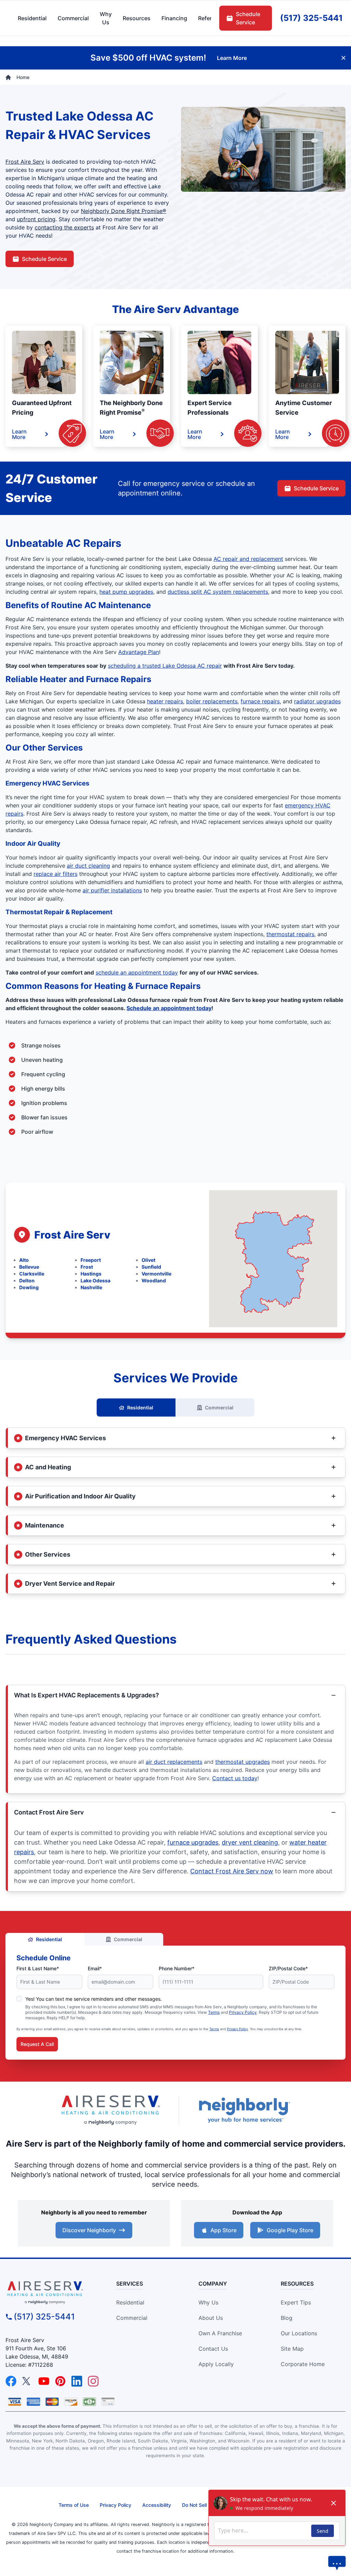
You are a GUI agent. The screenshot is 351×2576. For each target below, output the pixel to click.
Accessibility (157, 2505)
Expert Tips (296, 2302)
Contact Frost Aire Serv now (232, 1871)
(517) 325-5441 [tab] (311, 18)
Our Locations (299, 2333)
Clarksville (32, 1274)
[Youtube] (44, 2381)
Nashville (91, 1287)
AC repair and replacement (248, 559)
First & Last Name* (38, 1968)
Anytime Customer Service (304, 408)
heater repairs (165, 701)
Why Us (208, 2302)
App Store (223, 2230)
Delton (27, 1280)
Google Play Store (290, 2230)
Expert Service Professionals (210, 408)
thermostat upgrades (243, 1762)
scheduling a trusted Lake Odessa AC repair (165, 666)
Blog (287, 2318)
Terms (214, 2012)
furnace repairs (260, 701)
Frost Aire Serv (25, 162)
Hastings (91, 1274)
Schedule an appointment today (169, 1008)
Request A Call (37, 2044)
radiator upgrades (317, 701)
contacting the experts (64, 227)
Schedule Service (44, 259)
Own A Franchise (220, 2333)
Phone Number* (177, 1968)
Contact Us (213, 2349)
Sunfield (151, 1267)
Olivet (148, 1260)
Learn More (19, 434)
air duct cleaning (88, 866)
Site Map (292, 2349)
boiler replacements (212, 701)
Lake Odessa (95, 1280)
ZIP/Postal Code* (288, 1968)
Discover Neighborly (89, 2230)
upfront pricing (36, 219)
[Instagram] (93, 2381)
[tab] (106, 18)
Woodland (154, 1280)
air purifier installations (112, 890)
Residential (140, 1408)
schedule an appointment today (137, 972)
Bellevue (29, 1267)
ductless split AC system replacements (218, 592)
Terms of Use (74, 2505)
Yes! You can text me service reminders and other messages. (94, 1999)
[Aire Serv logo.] (110, 2110)
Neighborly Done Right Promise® (124, 211)
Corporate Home (303, 2364)
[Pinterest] (60, 2381)
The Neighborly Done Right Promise (131, 408)
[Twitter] (27, 2381)
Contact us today (235, 1778)
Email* (95, 1968)
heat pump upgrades (126, 592)
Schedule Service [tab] (248, 18)
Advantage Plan (139, 652)
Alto (24, 1260)
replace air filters (56, 874)
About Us (211, 2318)
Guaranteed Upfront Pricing (42, 408)
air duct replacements (174, 1762)
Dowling (29, 1287)
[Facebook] (11, 2381)
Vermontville (156, 1274)
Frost (87, 1267)
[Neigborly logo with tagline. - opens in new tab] (244, 2110)
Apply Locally (216, 2364)
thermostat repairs (290, 934)
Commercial (219, 1408)
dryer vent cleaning (250, 1842)
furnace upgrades (193, 1842)
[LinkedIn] (77, 2381)
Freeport (91, 1260)
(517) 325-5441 (44, 2317)
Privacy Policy (243, 2012)
